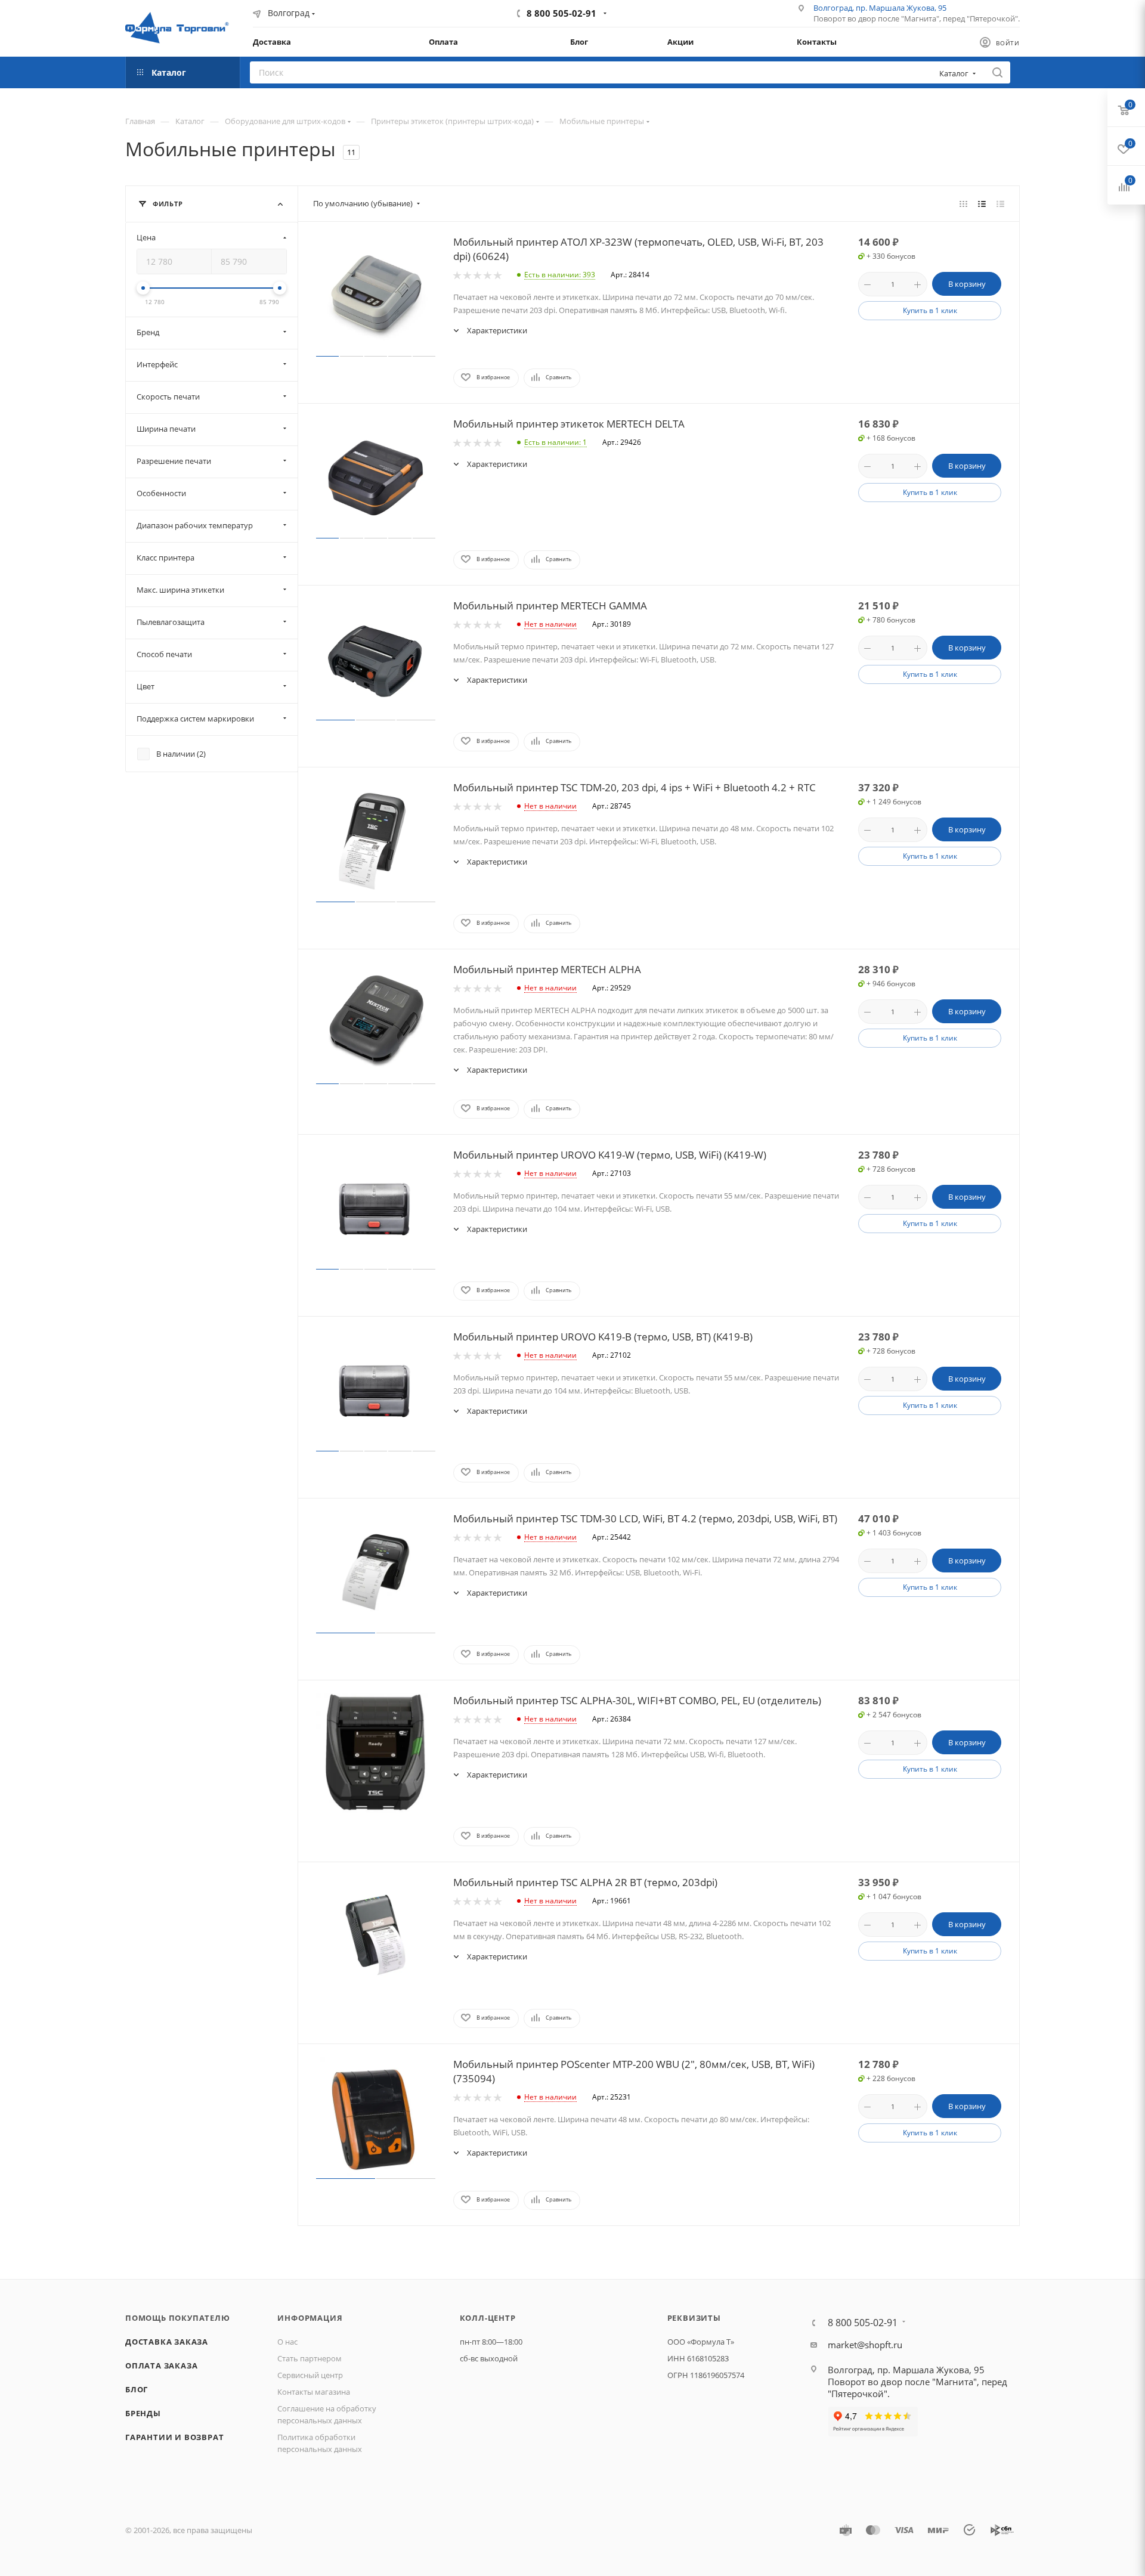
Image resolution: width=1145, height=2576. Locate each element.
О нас (287, 2342)
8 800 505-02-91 (561, 13)
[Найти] (997, 72)
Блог (137, 2389)
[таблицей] (1000, 203)
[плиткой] (963, 203)
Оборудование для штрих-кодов (285, 121)
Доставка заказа (167, 2342)
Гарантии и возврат (174, 2437)
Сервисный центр (310, 2375)
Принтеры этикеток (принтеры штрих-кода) (452, 121)
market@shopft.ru (865, 2345)
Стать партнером (310, 2358)
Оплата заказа (161, 2366)
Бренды (143, 2413)
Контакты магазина (314, 2392)
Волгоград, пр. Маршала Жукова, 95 (880, 8)
